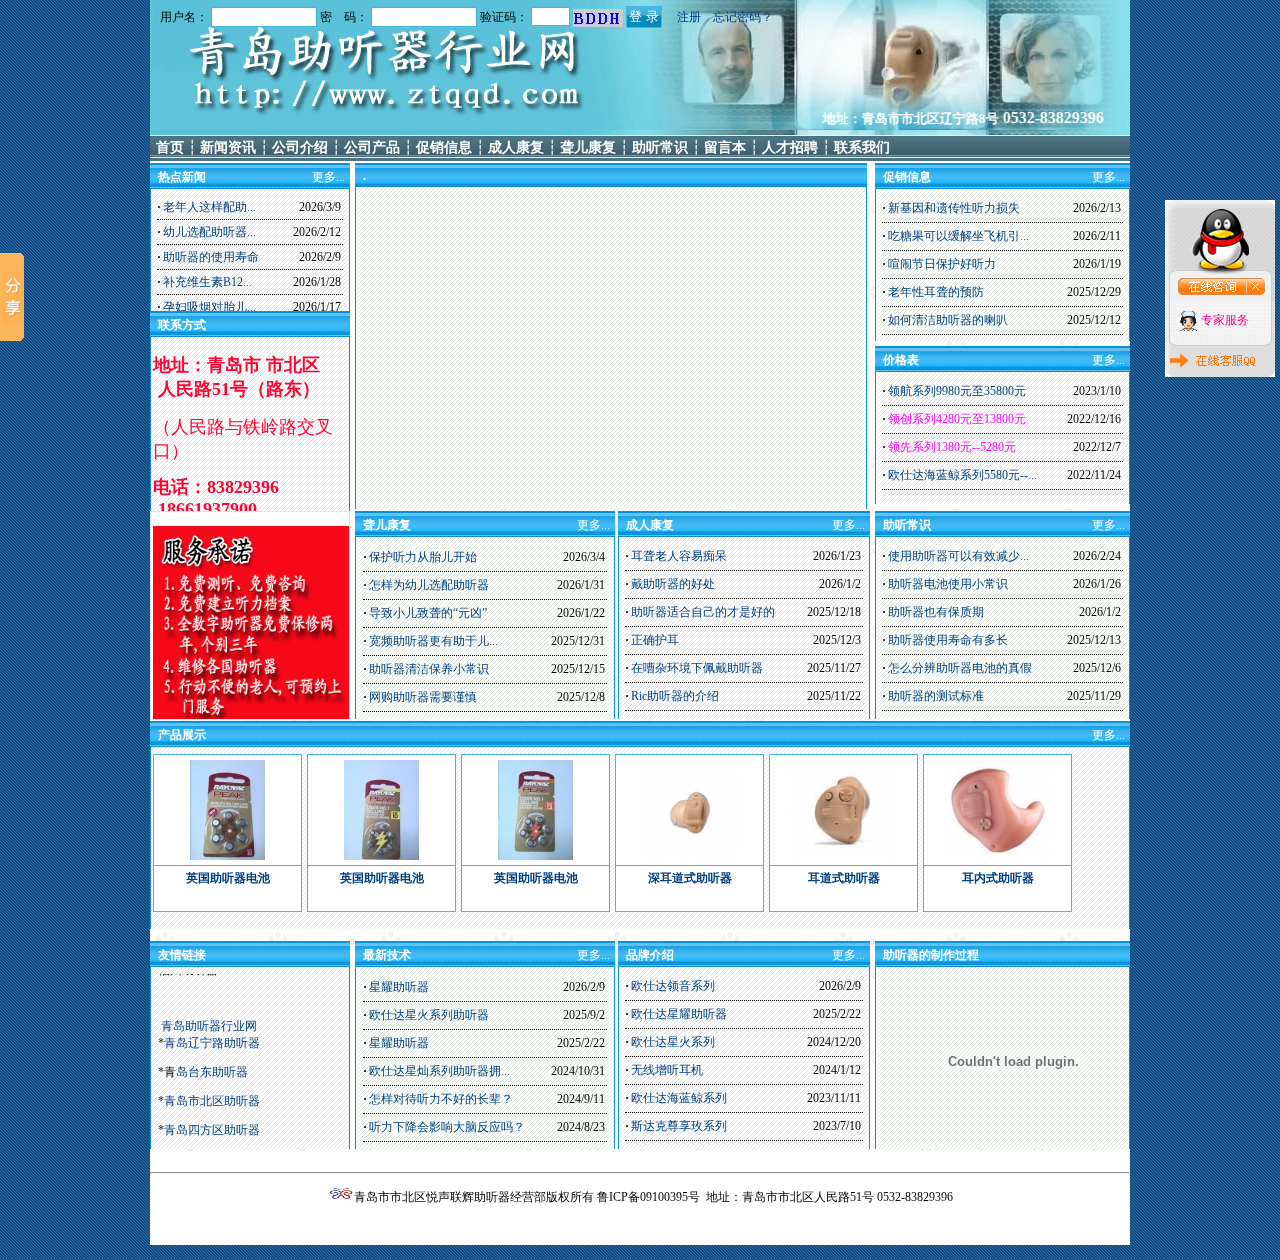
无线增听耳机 (667, 1070)
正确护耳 (655, 640)
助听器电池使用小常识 (948, 584)
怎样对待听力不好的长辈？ (441, 1099)
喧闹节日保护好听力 (942, 264)
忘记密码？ (743, 17)
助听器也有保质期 (936, 612)
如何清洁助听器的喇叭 (948, 320)
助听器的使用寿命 (211, 257)
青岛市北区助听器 (212, 1000)
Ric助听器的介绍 (675, 696)
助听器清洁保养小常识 (429, 669)
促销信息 (444, 147)
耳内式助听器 (998, 878)
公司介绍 (300, 147)
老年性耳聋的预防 (936, 292)
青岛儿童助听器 (206, 1145)
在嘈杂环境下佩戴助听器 (697, 668)
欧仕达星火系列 (673, 1042)
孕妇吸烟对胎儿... (209, 307)
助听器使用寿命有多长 (948, 640)
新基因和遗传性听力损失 (954, 208)
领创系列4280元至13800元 (957, 419)
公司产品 (372, 147)
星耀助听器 (399, 987)
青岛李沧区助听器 (212, 1087)
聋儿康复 (588, 147)
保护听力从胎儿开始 (423, 557)
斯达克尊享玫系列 (679, 1126)
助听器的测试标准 (936, 696)
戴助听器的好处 (673, 584)
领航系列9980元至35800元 (957, 391)
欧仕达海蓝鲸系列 (679, 1098)
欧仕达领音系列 (673, 986)
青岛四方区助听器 (212, 1029)
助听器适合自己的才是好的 (703, 612)
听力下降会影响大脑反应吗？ (447, 1127)
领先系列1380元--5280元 (952, 447)
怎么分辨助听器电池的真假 (960, 668)
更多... (1108, 177)
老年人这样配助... (209, 207)
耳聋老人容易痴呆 (679, 556)
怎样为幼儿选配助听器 (429, 585)
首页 (170, 147)
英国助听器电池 (228, 878)
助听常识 (660, 147)
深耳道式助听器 (690, 878)
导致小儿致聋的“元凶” (428, 613)
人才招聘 (790, 147)
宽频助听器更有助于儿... (433, 641)
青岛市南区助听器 (212, 1058)
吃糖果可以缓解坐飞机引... (958, 236)
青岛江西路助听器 (212, 1116)
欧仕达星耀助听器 (679, 1014)
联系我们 (862, 147)
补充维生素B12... (207, 282)
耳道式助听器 (844, 878)
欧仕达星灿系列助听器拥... (439, 1071)
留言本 (725, 147)
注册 (689, 17)
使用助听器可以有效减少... (958, 556)
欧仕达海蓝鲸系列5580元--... (962, 475)
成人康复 (516, 147)
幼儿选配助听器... (209, 232)
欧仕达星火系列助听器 (429, 1015)
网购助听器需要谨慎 (423, 697)
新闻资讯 (228, 147)
